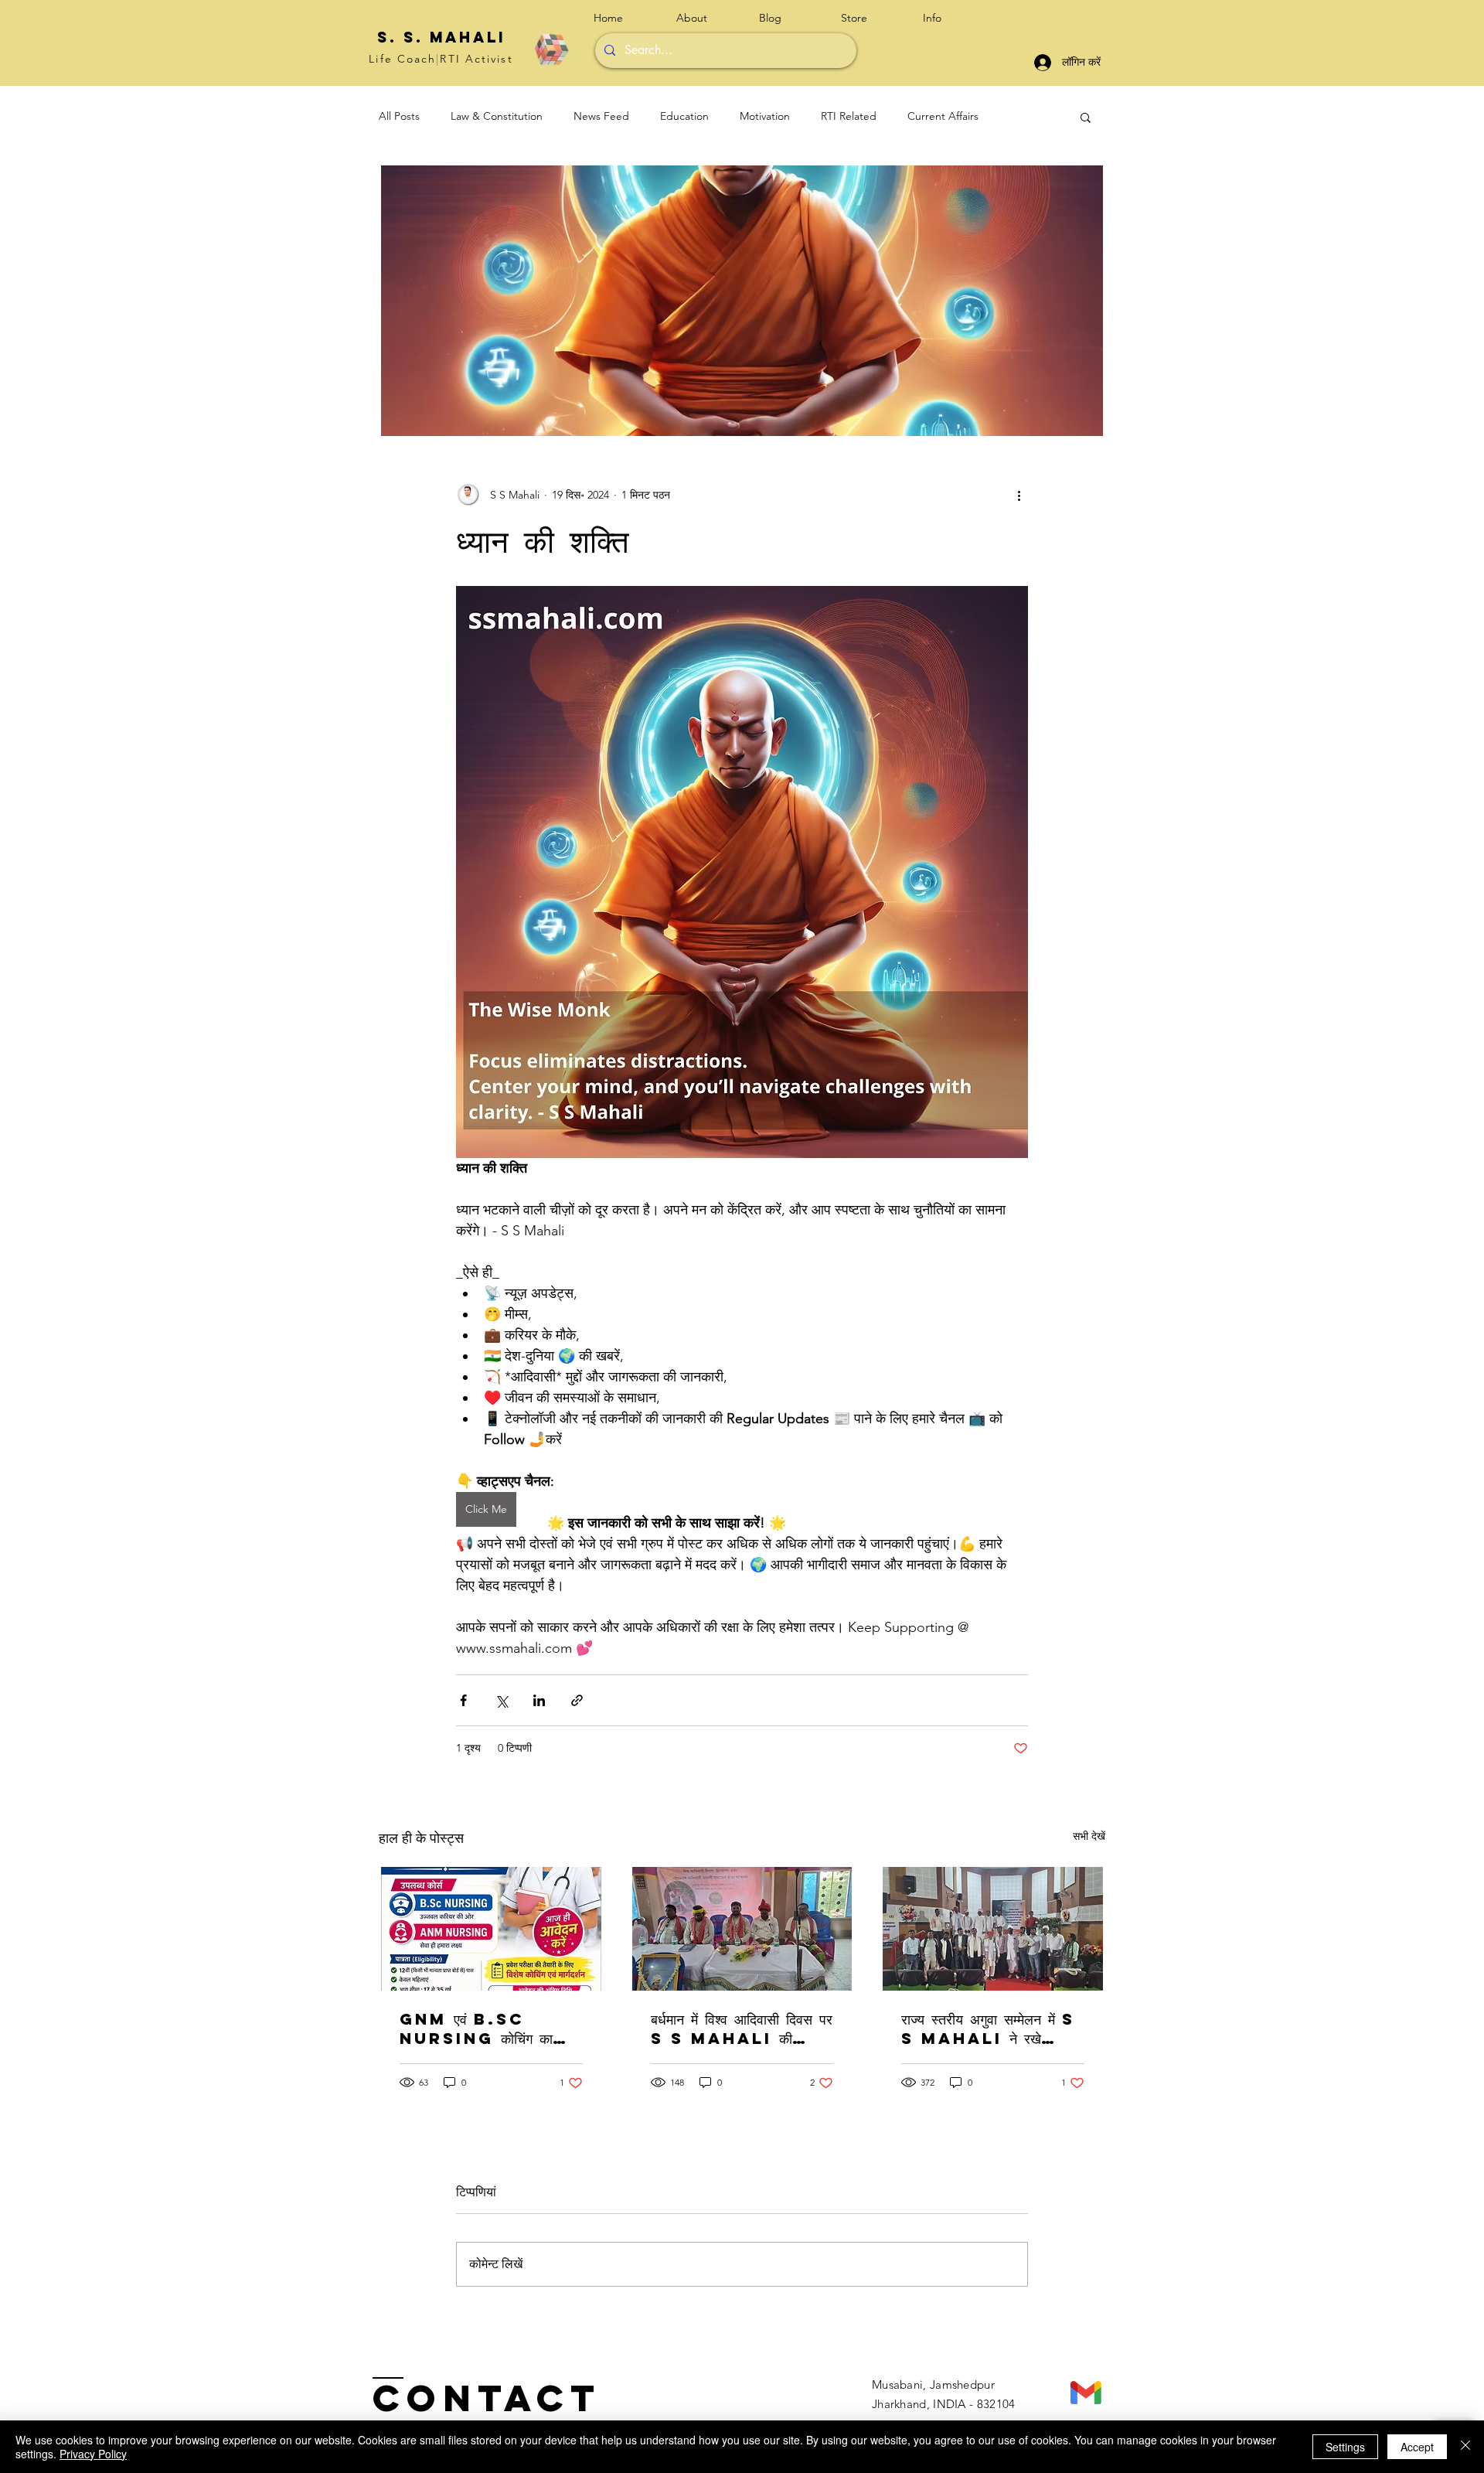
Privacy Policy (93, 2454)
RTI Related (849, 116)
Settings (1345, 2447)
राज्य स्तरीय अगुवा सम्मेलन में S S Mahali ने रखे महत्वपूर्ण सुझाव (988, 2028)
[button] (952, 18)
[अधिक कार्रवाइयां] (1019, 495)
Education (684, 116)
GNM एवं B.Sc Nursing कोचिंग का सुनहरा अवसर (476, 2028)
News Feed (601, 116)
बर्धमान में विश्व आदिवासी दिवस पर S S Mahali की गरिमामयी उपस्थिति (742, 2028)
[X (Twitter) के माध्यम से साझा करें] (501, 1700)
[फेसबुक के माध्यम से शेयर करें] (463, 1700)
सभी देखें (1089, 1836)
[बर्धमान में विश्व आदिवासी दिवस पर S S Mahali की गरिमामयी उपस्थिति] (742, 1929)
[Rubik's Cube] (551, 49)
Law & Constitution (497, 116)
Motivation (765, 116)
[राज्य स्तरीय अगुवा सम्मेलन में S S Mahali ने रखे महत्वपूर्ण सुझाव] (993, 1929)
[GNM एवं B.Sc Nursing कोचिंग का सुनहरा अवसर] (491, 1929)
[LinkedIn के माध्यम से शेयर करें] (539, 1700)
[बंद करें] (1465, 2447)
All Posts (399, 116)
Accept (1417, 2447)
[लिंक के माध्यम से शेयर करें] (577, 1700)
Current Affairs (943, 116)
